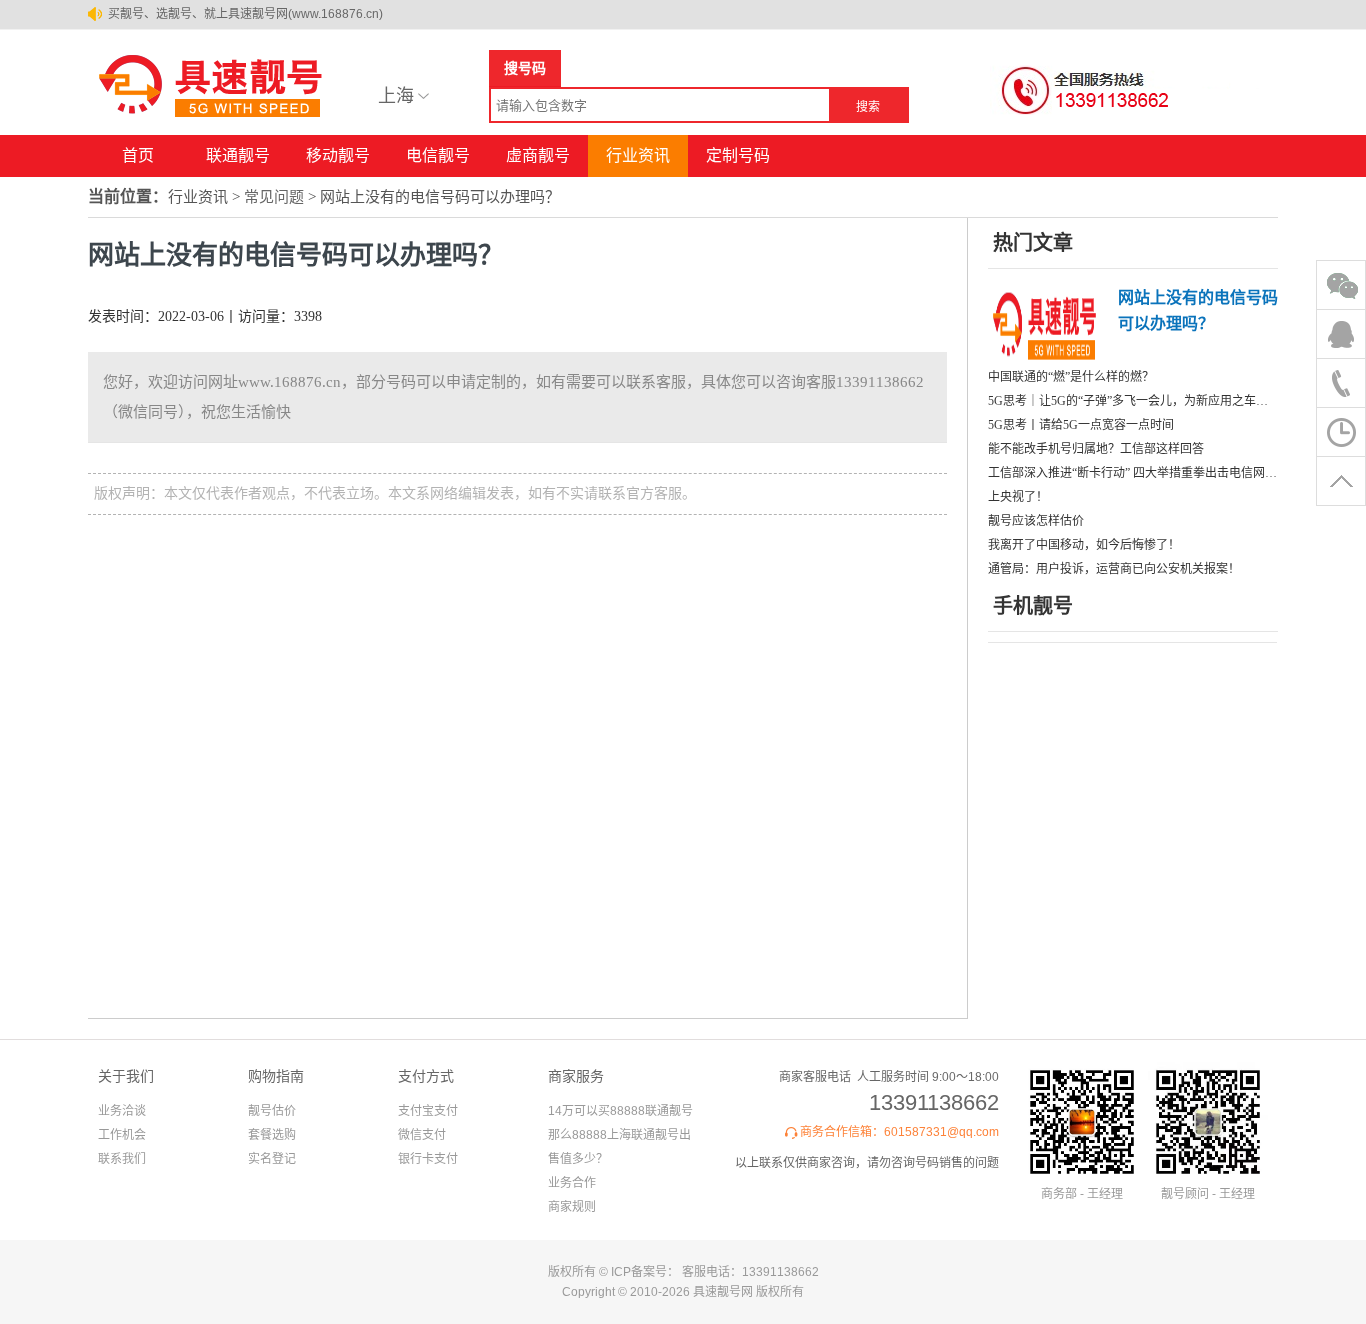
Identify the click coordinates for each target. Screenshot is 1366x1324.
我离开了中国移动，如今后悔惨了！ (1084, 545)
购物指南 (276, 1076)
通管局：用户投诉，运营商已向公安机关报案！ (1114, 569)
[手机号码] (218, 118)
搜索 (868, 107)
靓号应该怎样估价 (1036, 521)
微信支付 (422, 1135)
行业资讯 (638, 155)
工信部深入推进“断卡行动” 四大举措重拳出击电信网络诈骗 (1133, 473)
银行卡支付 (428, 1159)
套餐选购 (272, 1135)
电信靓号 (438, 155)
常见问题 (274, 197)
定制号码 (738, 155)
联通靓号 (238, 155)
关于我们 (126, 1076)
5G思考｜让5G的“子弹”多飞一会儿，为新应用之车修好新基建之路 (1133, 401)
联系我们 (122, 1159)
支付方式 (426, 1076)
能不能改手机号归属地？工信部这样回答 (1096, 449)
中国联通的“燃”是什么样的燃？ (1071, 377)
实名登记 (272, 1159)
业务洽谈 (122, 1111)
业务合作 (572, 1183)
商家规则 (572, 1207)
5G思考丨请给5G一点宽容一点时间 (1081, 425)
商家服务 (576, 1076)
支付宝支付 (428, 1111)
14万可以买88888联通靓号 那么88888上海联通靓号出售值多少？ (620, 1135)
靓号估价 (272, 1111)
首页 (138, 155)
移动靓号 (338, 155)
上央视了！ (1018, 497)
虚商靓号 (538, 155)
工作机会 (122, 1135)
